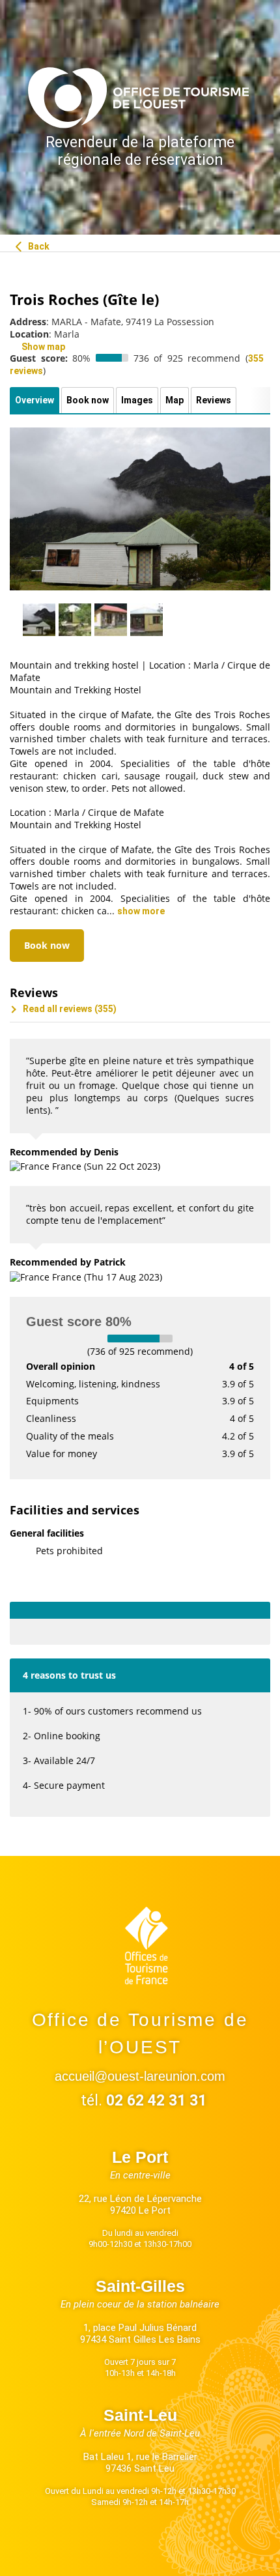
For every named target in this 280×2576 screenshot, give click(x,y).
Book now (47, 945)
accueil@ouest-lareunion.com (140, 2076)
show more (141, 911)
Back (38, 246)
